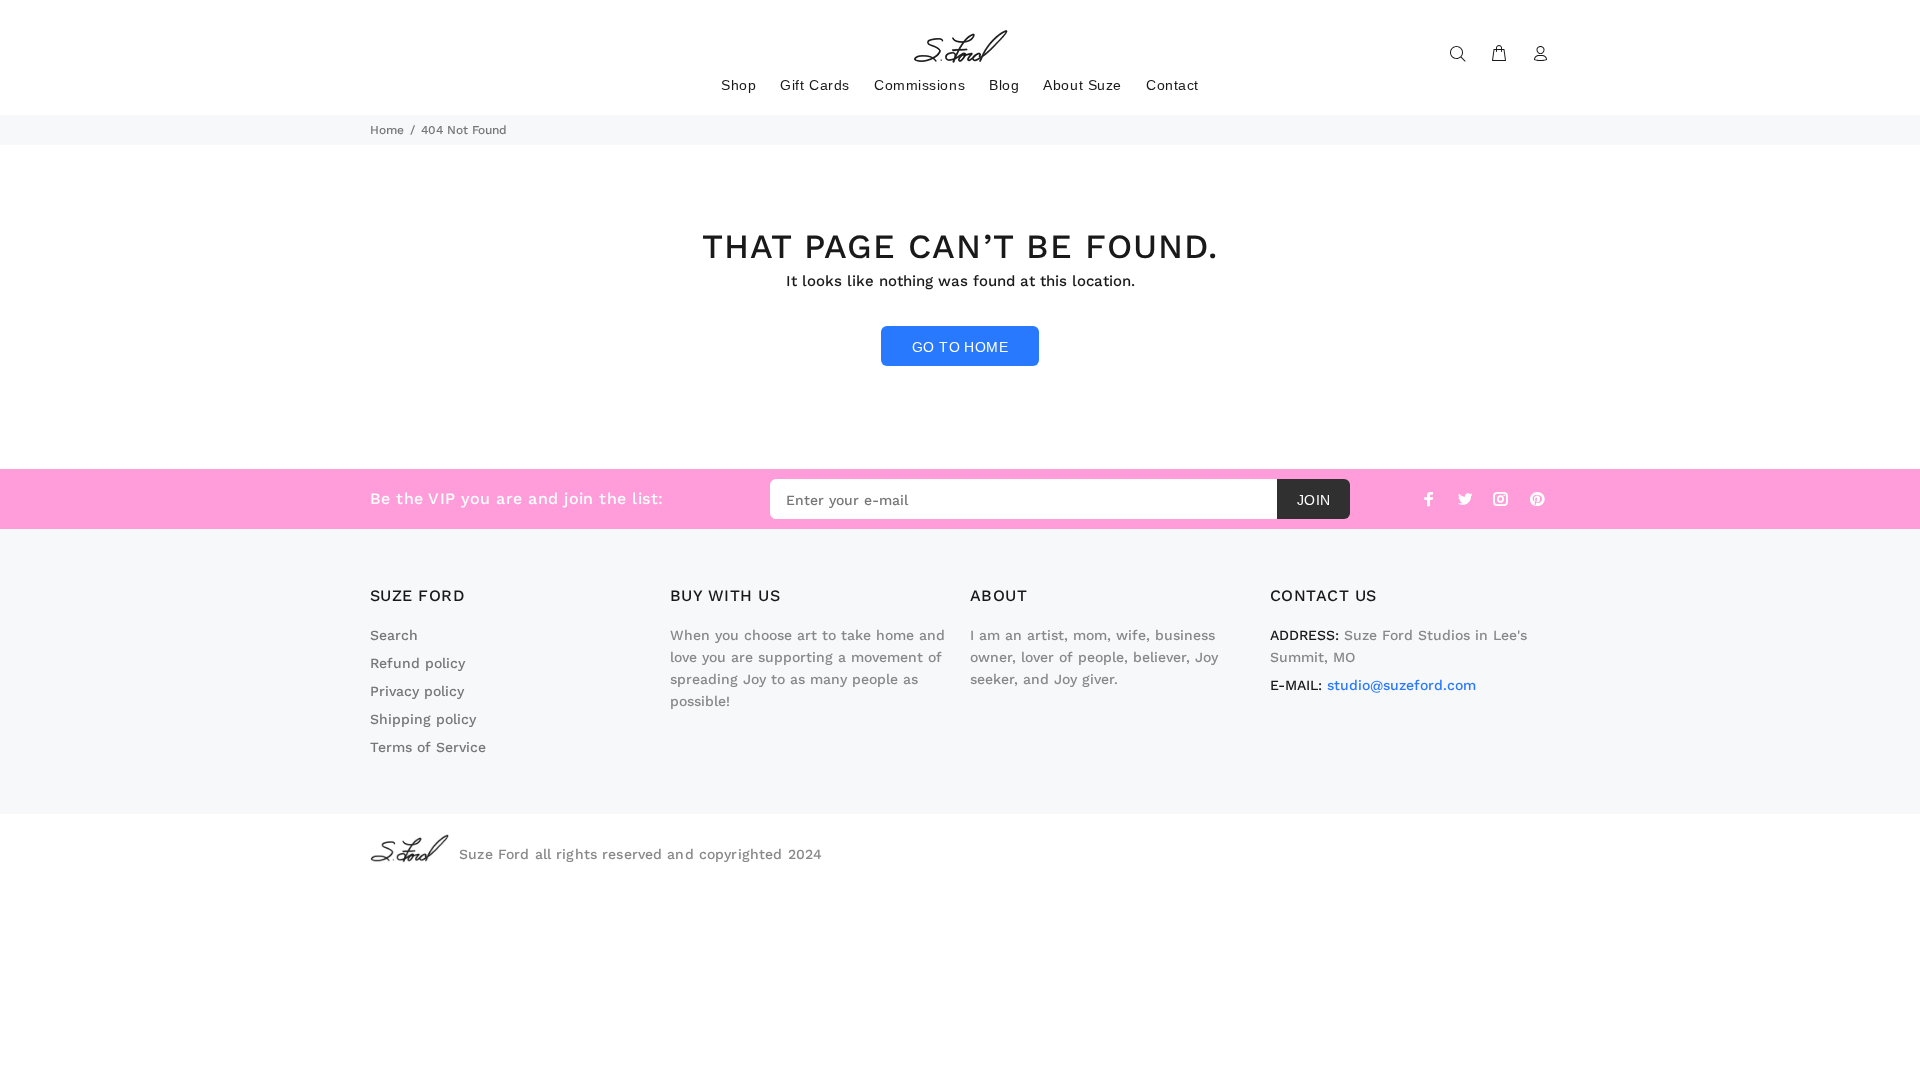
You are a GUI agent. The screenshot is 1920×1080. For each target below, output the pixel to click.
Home (387, 130)
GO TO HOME (960, 347)
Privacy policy (417, 691)
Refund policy (417, 663)
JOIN (1314, 500)
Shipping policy (423, 719)
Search (394, 635)
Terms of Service (428, 747)
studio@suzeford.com (1401, 685)
